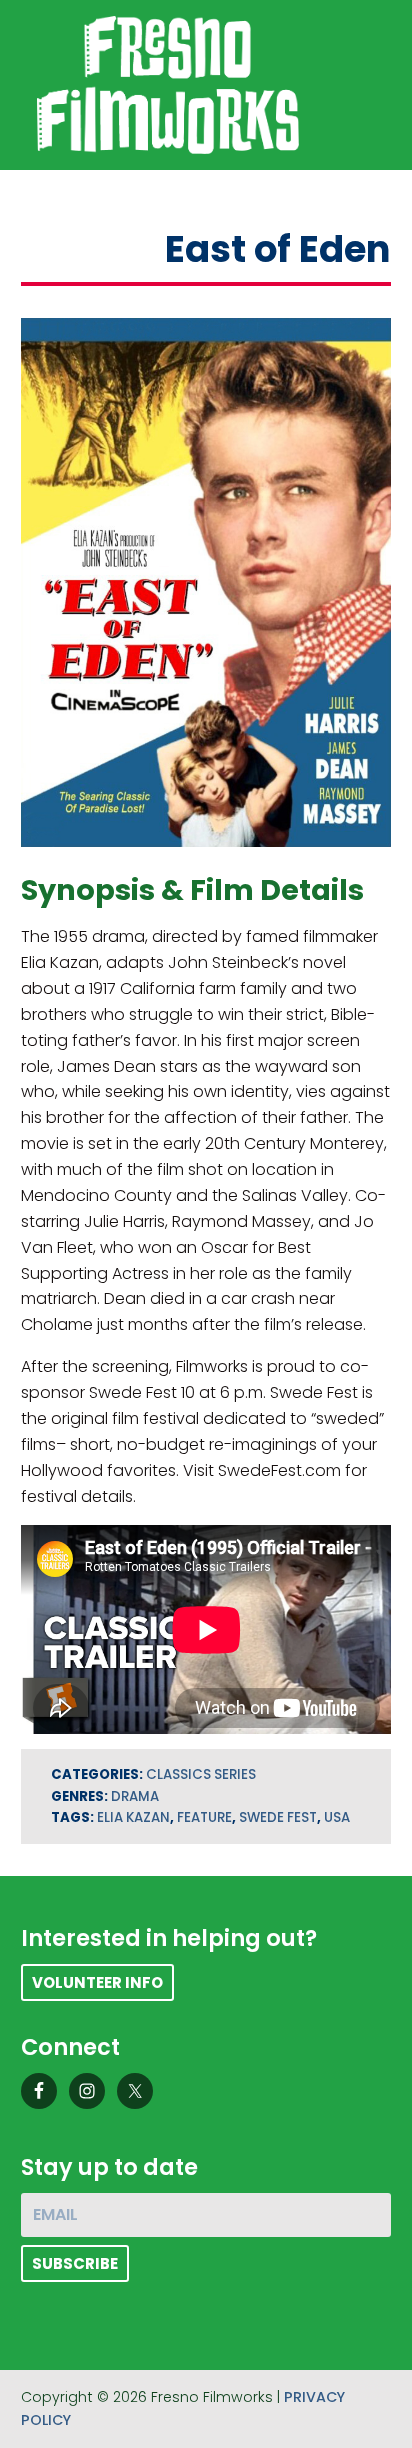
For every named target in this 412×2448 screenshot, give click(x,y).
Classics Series (201, 1774)
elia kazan (133, 1817)
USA (337, 1817)
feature (204, 1817)
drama (135, 1796)
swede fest (278, 1817)
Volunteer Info (97, 1982)
